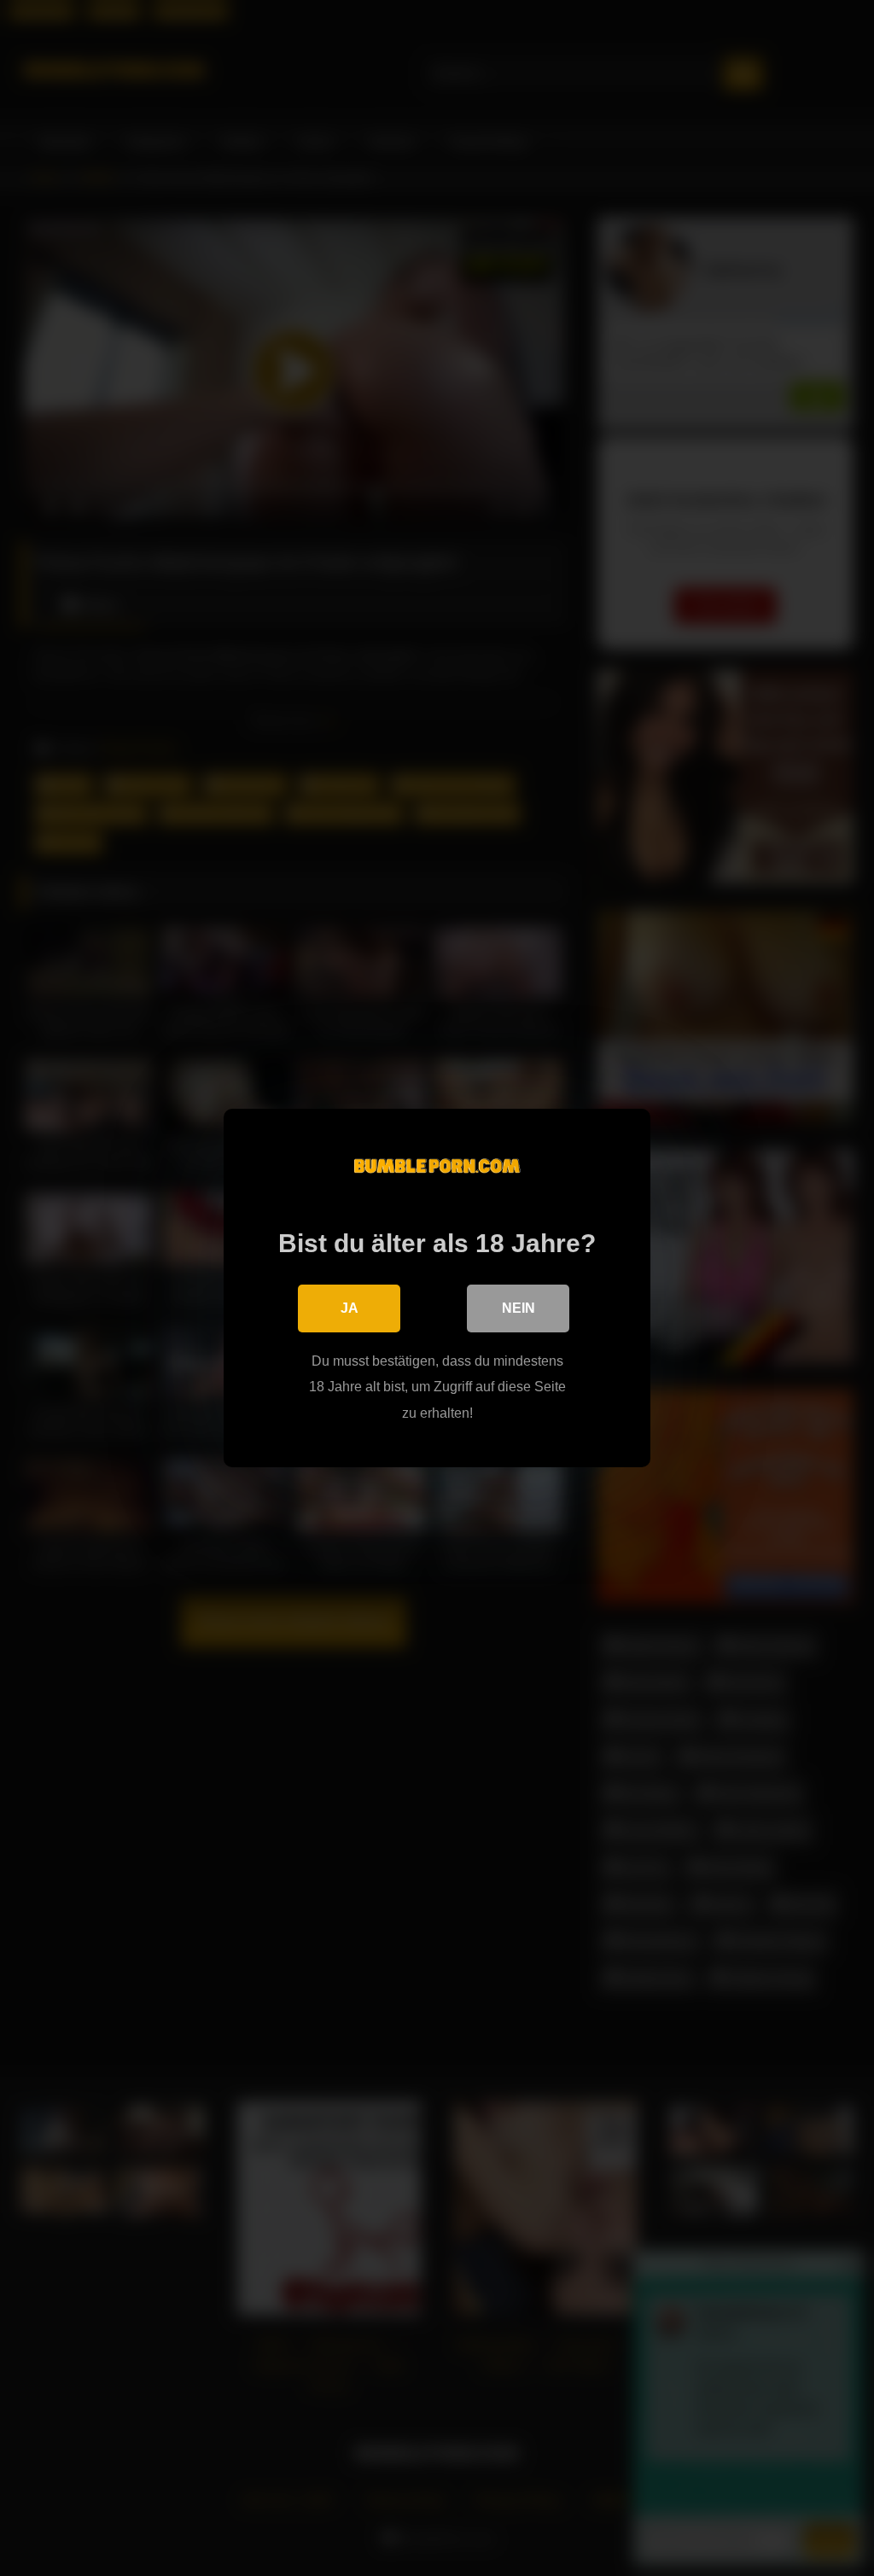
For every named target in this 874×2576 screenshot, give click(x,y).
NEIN (519, 1308)
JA (350, 1308)
